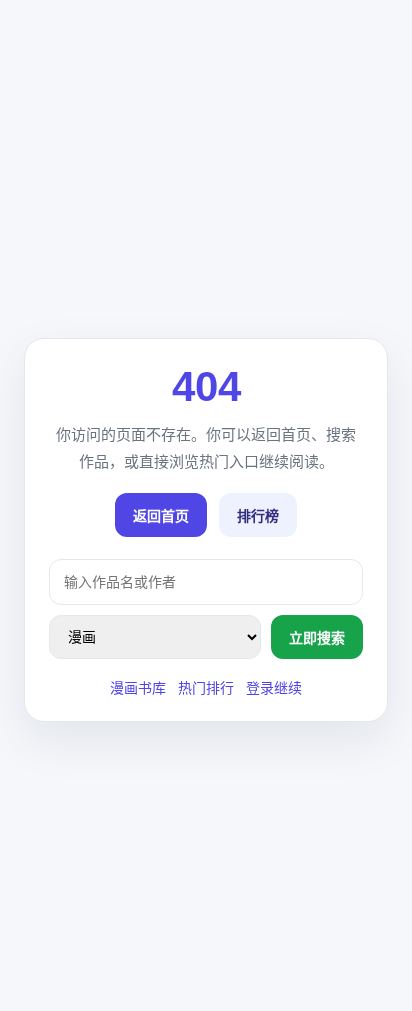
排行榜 (258, 516)
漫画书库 (138, 688)
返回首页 (161, 516)
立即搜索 (317, 638)
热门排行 (206, 688)
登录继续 (274, 688)
